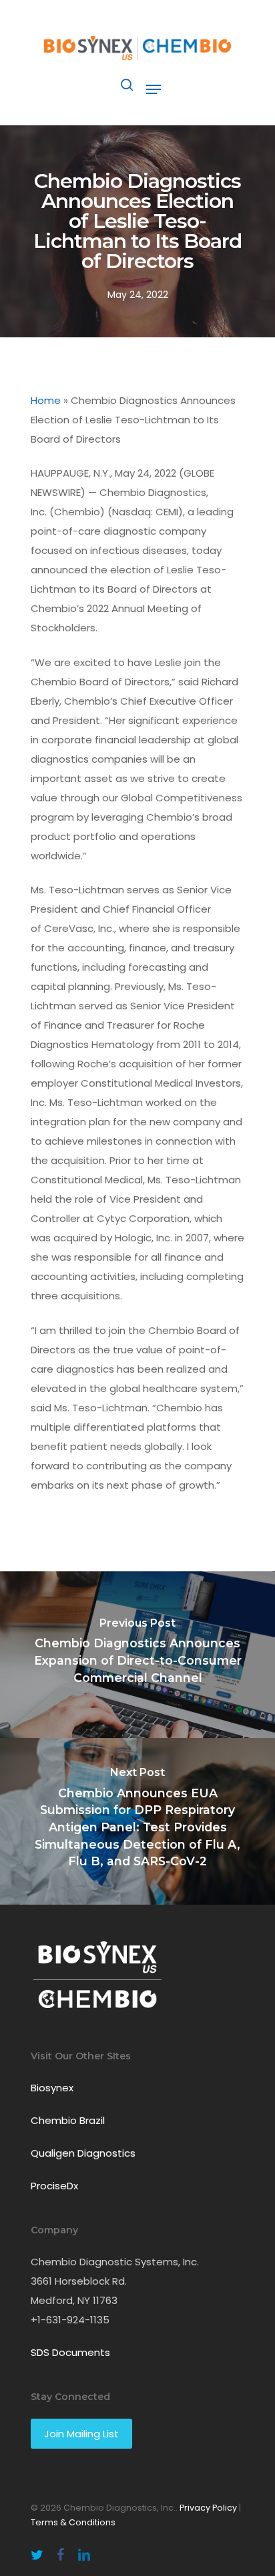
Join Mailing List (81, 2434)
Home (46, 400)
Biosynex (52, 2088)
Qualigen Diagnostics (83, 2153)
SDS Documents (70, 2352)
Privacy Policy (208, 2508)
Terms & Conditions (73, 2522)
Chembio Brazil (68, 2120)
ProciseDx (54, 2186)
